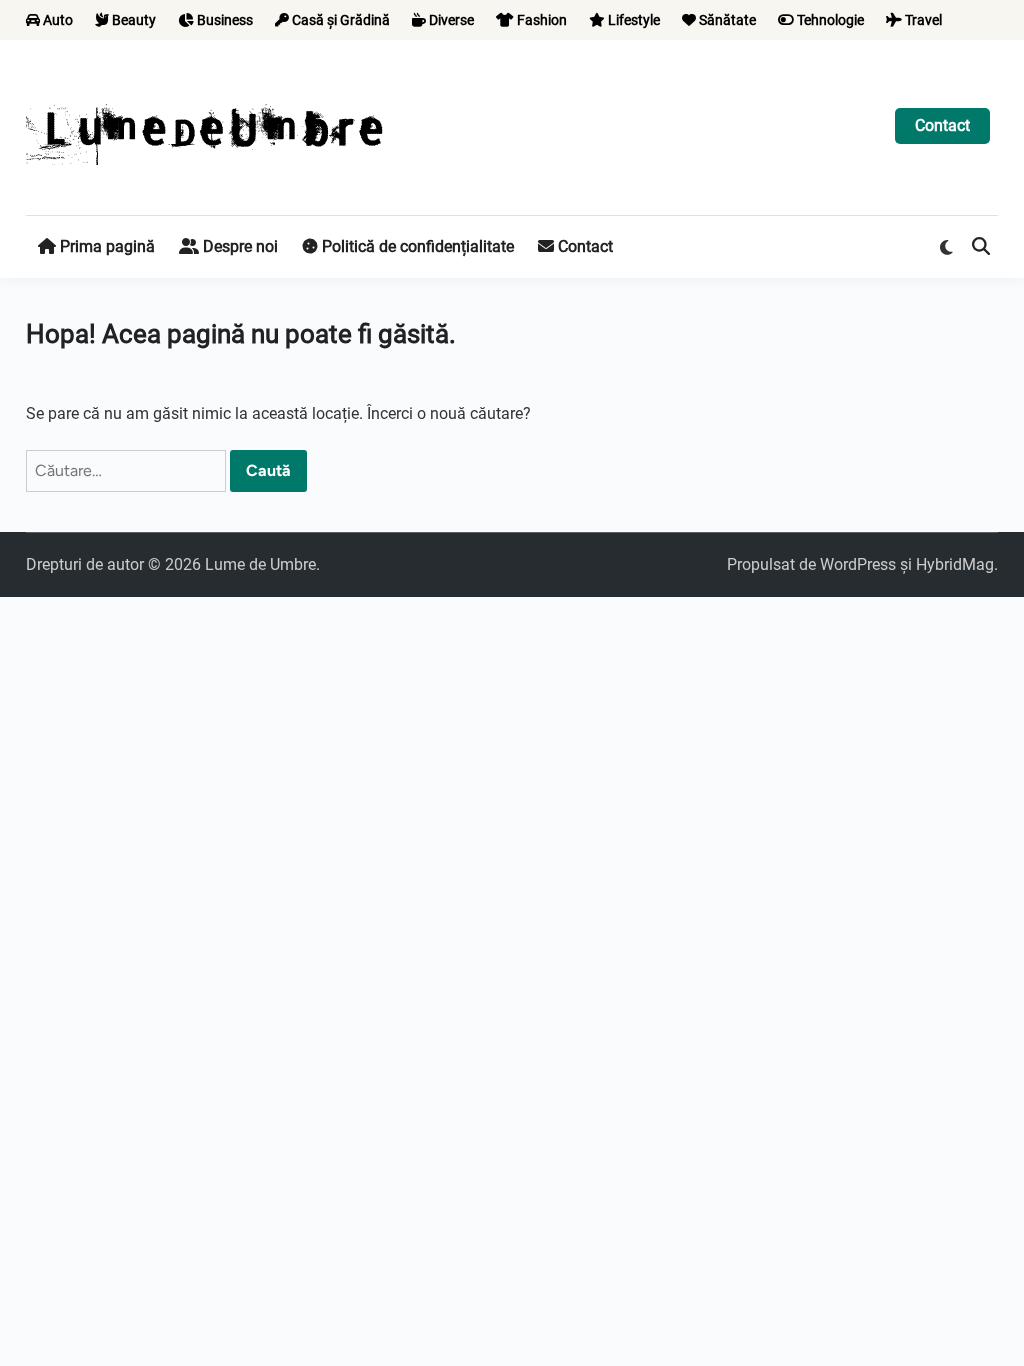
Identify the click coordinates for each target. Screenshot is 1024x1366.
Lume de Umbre (260, 564)
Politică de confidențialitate (416, 246)
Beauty (132, 20)
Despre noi (238, 246)
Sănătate (726, 20)
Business (223, 20)
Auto (56, 20)
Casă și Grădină (339, 20)
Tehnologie (829, 20)
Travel (922, 20)
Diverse (450, 20)
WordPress (858, 564)
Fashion (540, 20)
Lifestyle (632, 20)
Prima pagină (105, 246)
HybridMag (955, 564)
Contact (942, 125)
